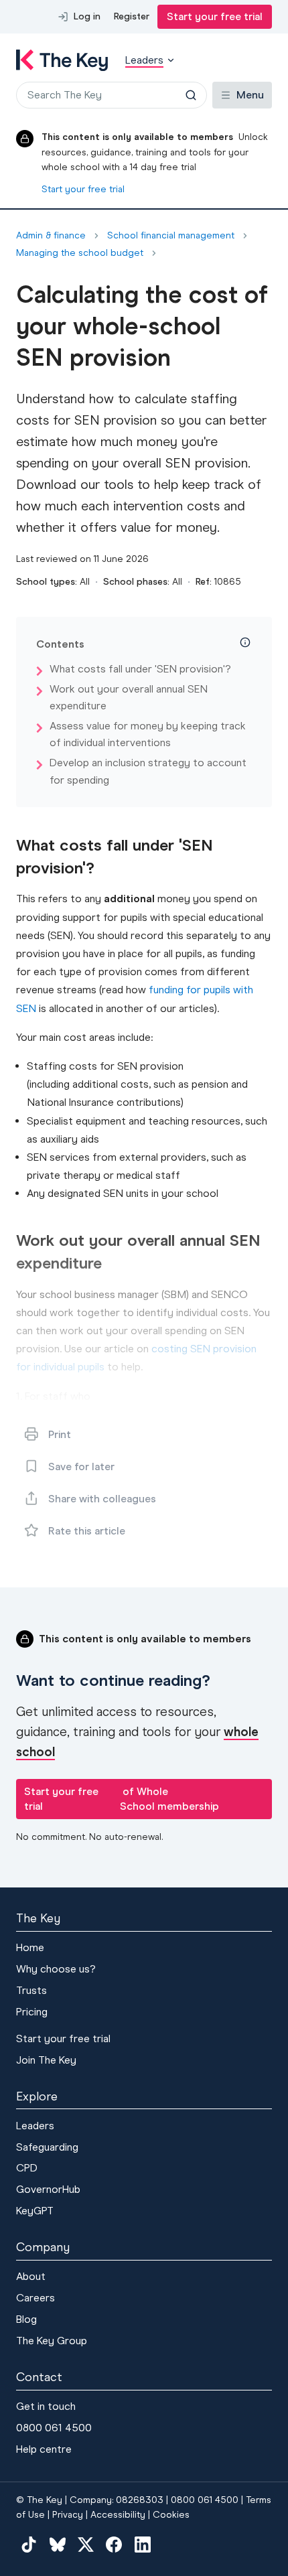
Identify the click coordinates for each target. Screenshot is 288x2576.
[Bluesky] (57, 2544)
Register (132, 16)
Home (30, 1947)
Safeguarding (47, 2147)
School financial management (171, 236)
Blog (26, 2319)
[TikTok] (29, 2544)
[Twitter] (86, 2544)
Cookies (171, 2515)
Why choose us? (56, 1969)
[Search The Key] (191, 95)
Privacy (68, 2515)
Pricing (32, 2012)
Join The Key (46, 2060)
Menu (250, 95)
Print (60, 1434)
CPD (27, 2168)
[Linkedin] (143, 2544)
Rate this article (87, 1531)
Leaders (35, 2126)
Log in (87, 16)
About (31, 2276)
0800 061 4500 (54, 2428)
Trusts (31, 1990)
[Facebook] (114, 2544)
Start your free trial (215, 16)
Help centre (44, 2449)
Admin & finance (51, 236)
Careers (35, 2298)
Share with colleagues (102, 1499)
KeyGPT (35, 2211)
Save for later (81, 1466)
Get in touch (46, 2406)
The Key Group (52, 2341)
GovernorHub (48, 2189)
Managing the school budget (80, 253)
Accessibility (118, 2515)
